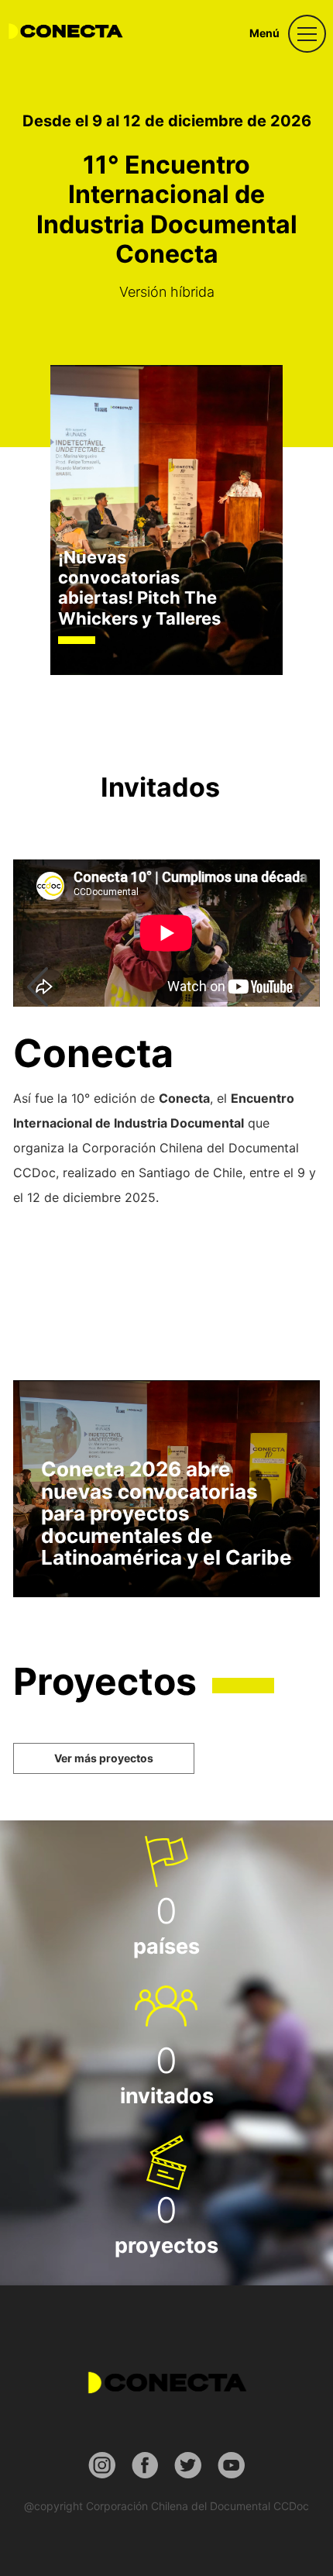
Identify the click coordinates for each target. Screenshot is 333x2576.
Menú (264, 33)
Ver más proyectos (104, 1758)
